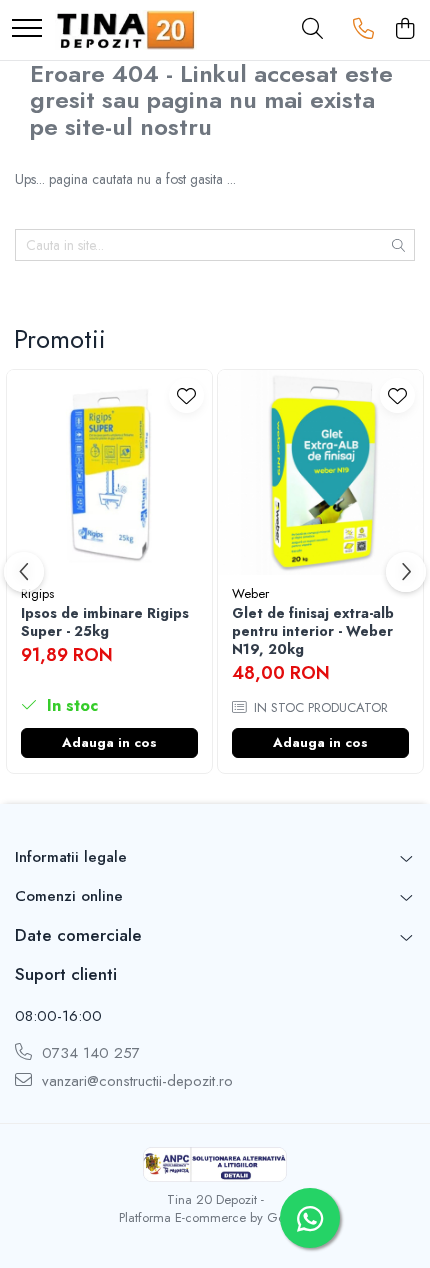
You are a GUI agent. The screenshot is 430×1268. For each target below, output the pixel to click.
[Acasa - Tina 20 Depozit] (126, 30)
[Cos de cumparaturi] (404, 30)
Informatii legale (71, 857)
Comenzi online (69, 896)
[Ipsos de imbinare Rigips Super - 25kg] (109, 472)
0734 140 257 (88, 1053)
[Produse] (27, 29)
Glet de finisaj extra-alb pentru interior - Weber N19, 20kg (313, 631)
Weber (250, 593)
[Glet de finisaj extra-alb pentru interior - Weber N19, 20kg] (320, 472)
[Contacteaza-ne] (363, 30)
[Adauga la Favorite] (186, 395)
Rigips (37, 593)
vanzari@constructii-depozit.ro (135, 1081)
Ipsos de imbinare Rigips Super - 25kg (105, 622)
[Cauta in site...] (312, 30)
